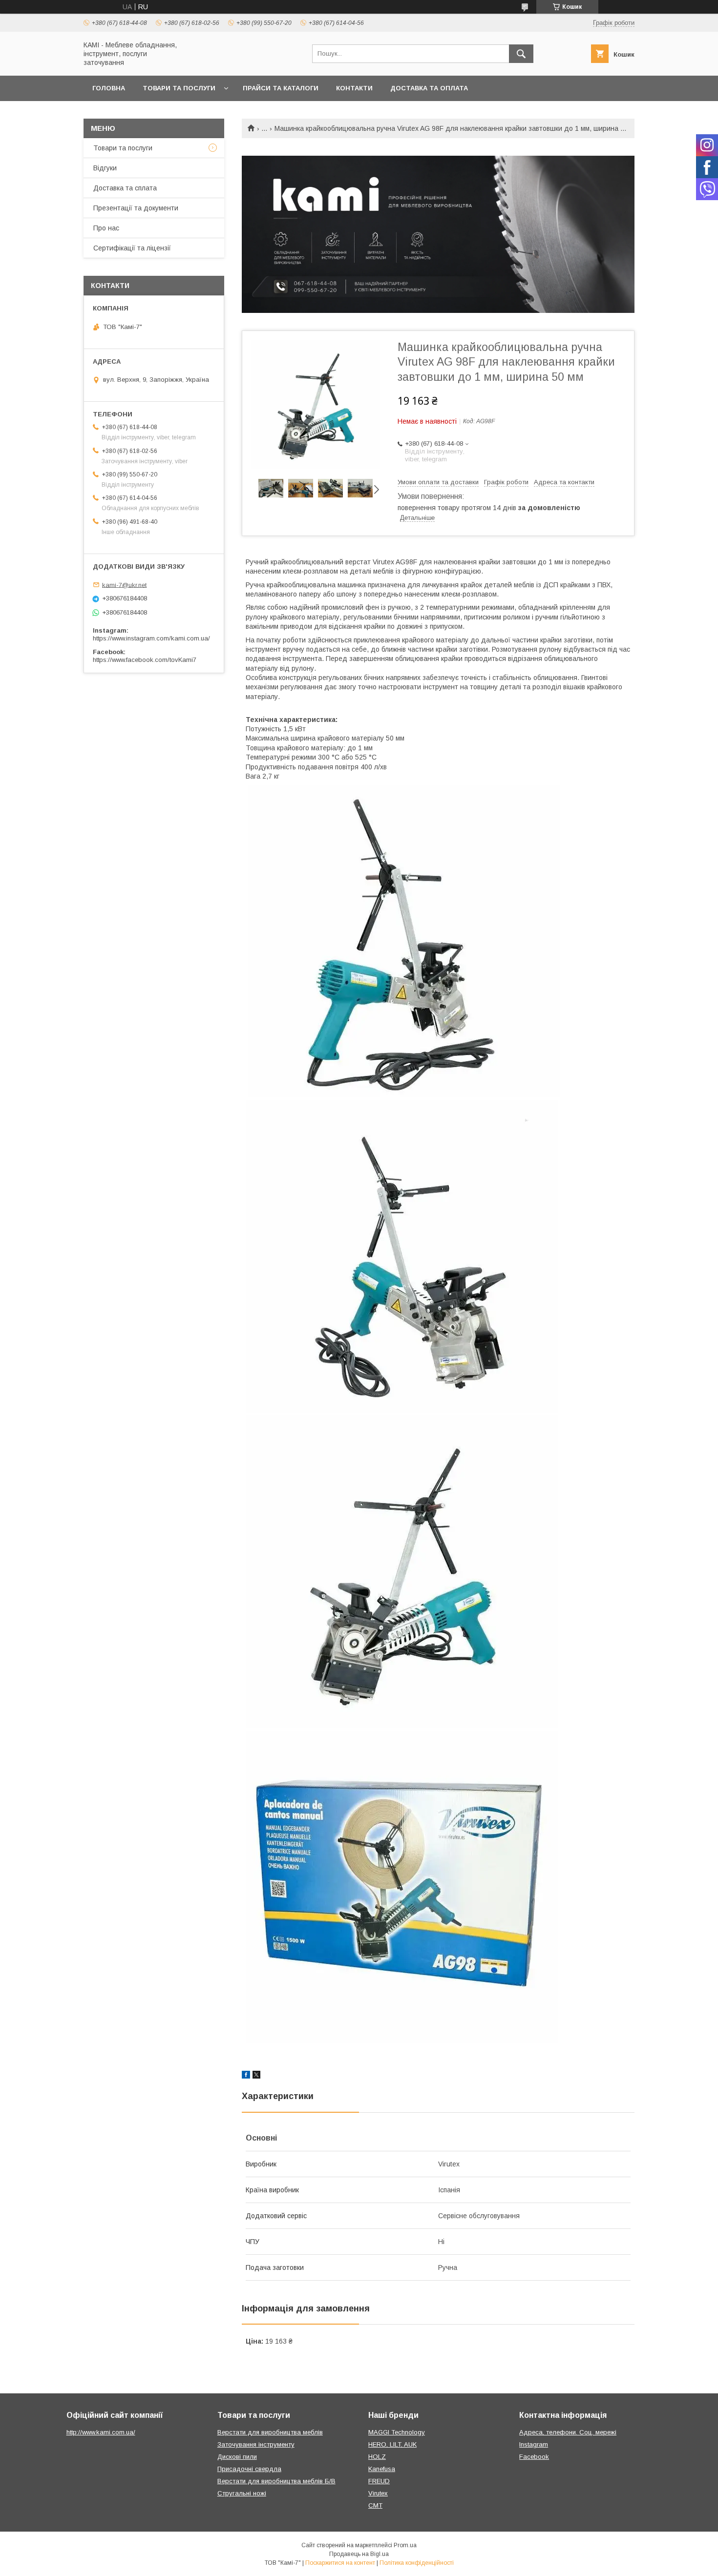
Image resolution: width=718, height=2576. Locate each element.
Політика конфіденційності (417, 2563)
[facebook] (246, 2076)
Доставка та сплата (125, 188)
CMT (375, 2505)
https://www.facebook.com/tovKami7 (145, 660)
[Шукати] (521, 54)
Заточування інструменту (256, 2444)
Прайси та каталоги (281, 88)
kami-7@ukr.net (124, 585)
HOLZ (377, 2457)
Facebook (534, 2457)
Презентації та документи (136, 208)
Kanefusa (382, 2469)
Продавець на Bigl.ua (359, 2554)
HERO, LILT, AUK (392, 2444)
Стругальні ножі (242, 2493)
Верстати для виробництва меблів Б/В (276, 2481)
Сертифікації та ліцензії (132, 248)
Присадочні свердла (249, 2469)
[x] (256, 2076)
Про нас (106, 228)
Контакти (354, 88)
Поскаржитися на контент (340, 2563)
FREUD (379, 2481)
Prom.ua (405, 2545)
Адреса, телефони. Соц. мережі (568, 2432)
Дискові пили (237, 2457)
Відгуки (105, 168)
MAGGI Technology (397, 2432)
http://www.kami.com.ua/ (101, 2432)
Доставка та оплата (429, 88)
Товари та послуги (179, 88)
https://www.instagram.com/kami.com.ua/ (151, 638)
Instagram (534, 2444)
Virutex (378, 2493)
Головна (109, 88)
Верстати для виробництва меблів (270, 2432)
